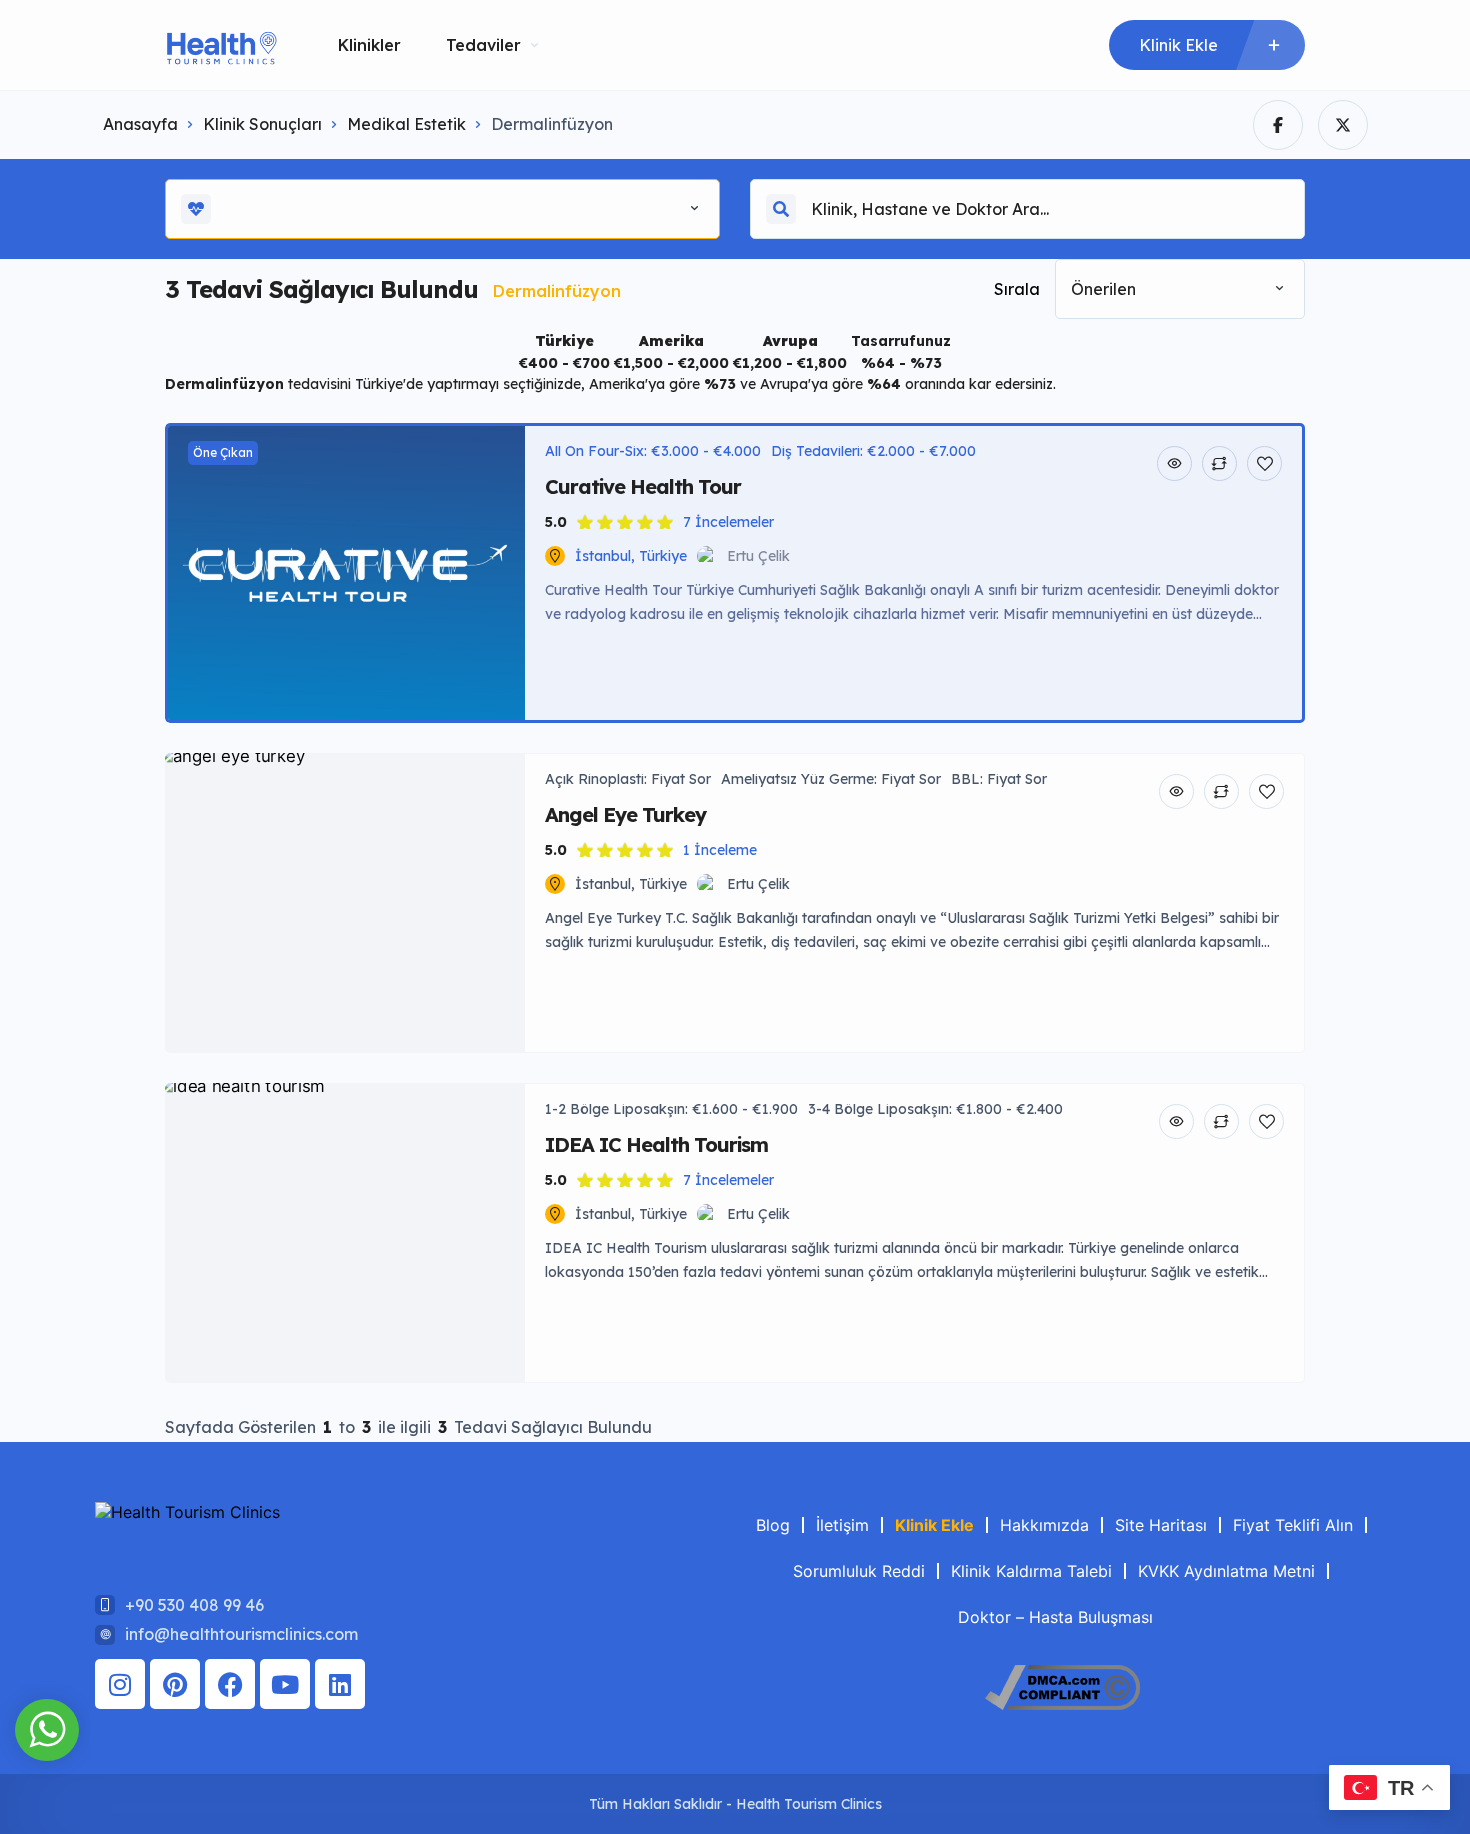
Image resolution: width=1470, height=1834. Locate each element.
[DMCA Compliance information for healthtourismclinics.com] (1062, 1704)
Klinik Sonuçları (262, 124)
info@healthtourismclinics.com (241, 1634)
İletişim (842, 1525)
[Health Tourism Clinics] (221, 45)
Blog (773, 1525)
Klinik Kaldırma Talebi (1031, 1571)
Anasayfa (140, 124)
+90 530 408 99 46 (194, 1605)
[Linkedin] (340, 1684)
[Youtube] (285, 1684)
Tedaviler (483, 45)
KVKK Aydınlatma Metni (1226, 1571)
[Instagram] (120, 1684)
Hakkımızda (1044, 1525)
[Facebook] (230, 1684)
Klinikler (369, 45)
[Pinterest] (175, 1684)
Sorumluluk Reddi (859, 1571)
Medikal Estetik (406, 124)
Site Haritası (1161, 1525)
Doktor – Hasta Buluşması (1055, 1617)
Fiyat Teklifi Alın (1293, 1525)
